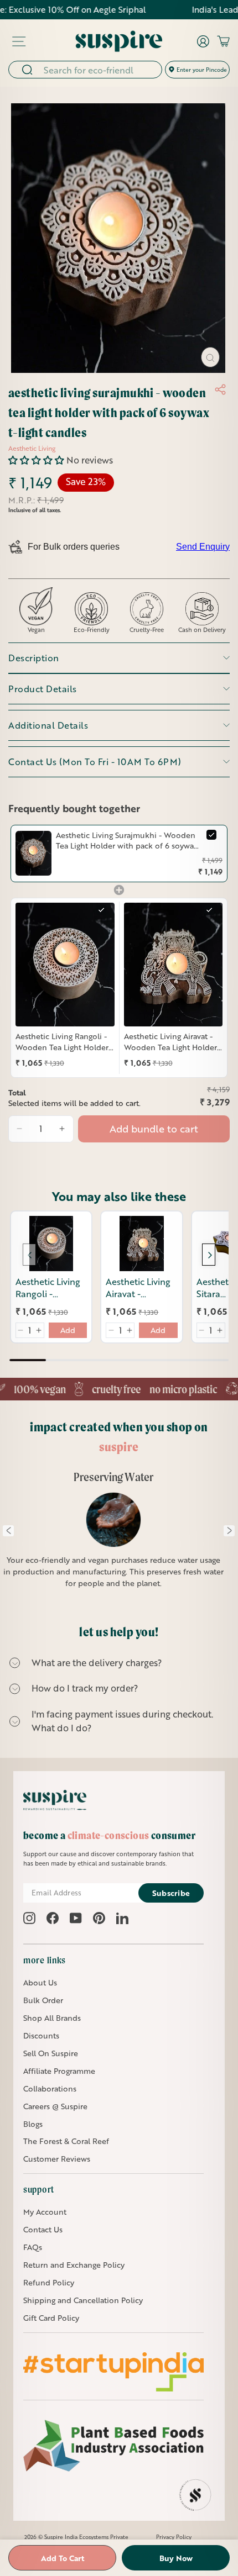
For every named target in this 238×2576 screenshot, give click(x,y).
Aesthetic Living (32, 448)
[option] (114, 1536)
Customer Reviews (57, 2159)
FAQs (33, 2247)
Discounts (41, 2035)
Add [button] (68, 1330)
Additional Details (48, 725)
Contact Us (43, 2229)
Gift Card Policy (51, 2318)
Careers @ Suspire (55, 2106)
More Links (45, 1960)
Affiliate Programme (59, 2071)
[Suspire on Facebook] (53, 1918)
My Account (45, 2212)
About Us (40, 1982)
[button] (37, 460)
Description (34, 658)
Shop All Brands (52, 2018)
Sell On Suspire (51, 2053)
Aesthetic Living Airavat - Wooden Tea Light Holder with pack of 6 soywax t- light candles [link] (170, 1042)
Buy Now (176, 2558)
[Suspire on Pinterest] (99, 1918)
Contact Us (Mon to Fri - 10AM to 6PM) (95, 762)
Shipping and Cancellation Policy (83, 2300)
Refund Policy (49, 2282)
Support (39, 2189)
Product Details (43, 689)
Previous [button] (8, 1531)
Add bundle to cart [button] (154, 1129)
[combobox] (99, 70)
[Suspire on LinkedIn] (122, 1918)
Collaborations (50, 2088)
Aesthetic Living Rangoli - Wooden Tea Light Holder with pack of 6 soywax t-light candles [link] (62, 1042)
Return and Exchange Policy (74, 2265)
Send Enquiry (203, 547)
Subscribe (171, 1893)
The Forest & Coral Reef (66, 2141)
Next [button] (229, 1531)
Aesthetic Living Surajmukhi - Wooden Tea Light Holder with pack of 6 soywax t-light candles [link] (127, 841)
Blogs (33, 2124)
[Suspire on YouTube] (76, 1918)
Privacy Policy (174, 2537)
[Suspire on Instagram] (29, 1918)
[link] (33, 854)
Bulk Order (43, 2000)
